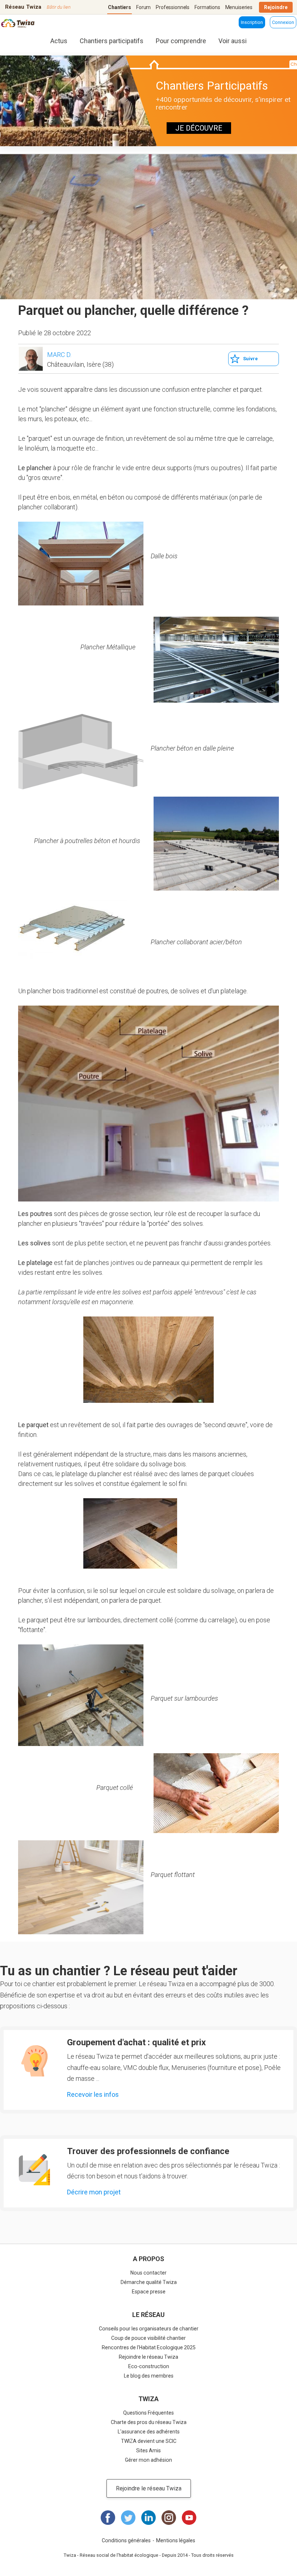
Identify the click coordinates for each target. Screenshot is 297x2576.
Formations (207, 7)
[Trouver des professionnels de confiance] (34, 2170)
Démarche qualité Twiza (149, 2282)
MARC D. (59, 355)
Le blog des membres (149, 2376)
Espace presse (149, 2292)
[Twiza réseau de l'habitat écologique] (18, 24)
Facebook (108, 2518)
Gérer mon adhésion (148, 2460)
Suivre (250, 359)
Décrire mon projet (94, 2192)
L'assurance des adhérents (149, 2432)
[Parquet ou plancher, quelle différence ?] (81, 564)
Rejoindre (276, 7)
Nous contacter (148, 2273)
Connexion (283, 22)
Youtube (189, 2518)
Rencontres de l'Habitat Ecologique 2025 (149, 2347)
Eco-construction (149, 2366)
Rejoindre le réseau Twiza (148, 2357)
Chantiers (120, 7)
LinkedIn (148, 2518)
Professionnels (173, 7)
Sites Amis (148, 2450)
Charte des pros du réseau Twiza (149, 2422)
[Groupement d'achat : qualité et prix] (34, 2061)
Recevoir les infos (93, 2094)
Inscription (252, 22)
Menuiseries (239, 7)
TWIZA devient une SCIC (149, 2441)
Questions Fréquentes (148, 2413)
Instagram (169, 2518)
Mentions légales (176, 2540)
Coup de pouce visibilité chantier (148, 2338)
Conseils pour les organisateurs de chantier (149, 2329)
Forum (143, 7)
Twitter (128, 2518)
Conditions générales (126, 2540)
